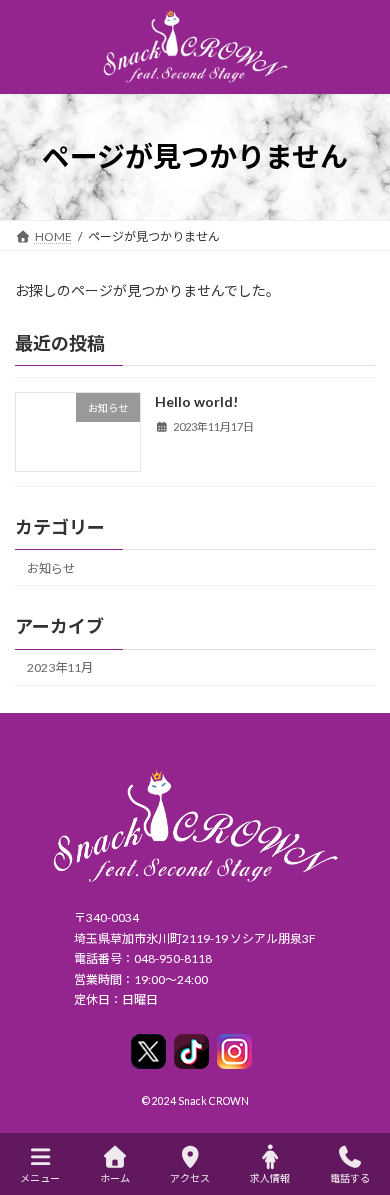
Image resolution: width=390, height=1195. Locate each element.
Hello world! (196, 401)
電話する (350, 1178)
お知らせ (51, 568)
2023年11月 (60, 667)
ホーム (115, 1178)
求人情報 (270, 1178)
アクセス (190, 1178)
